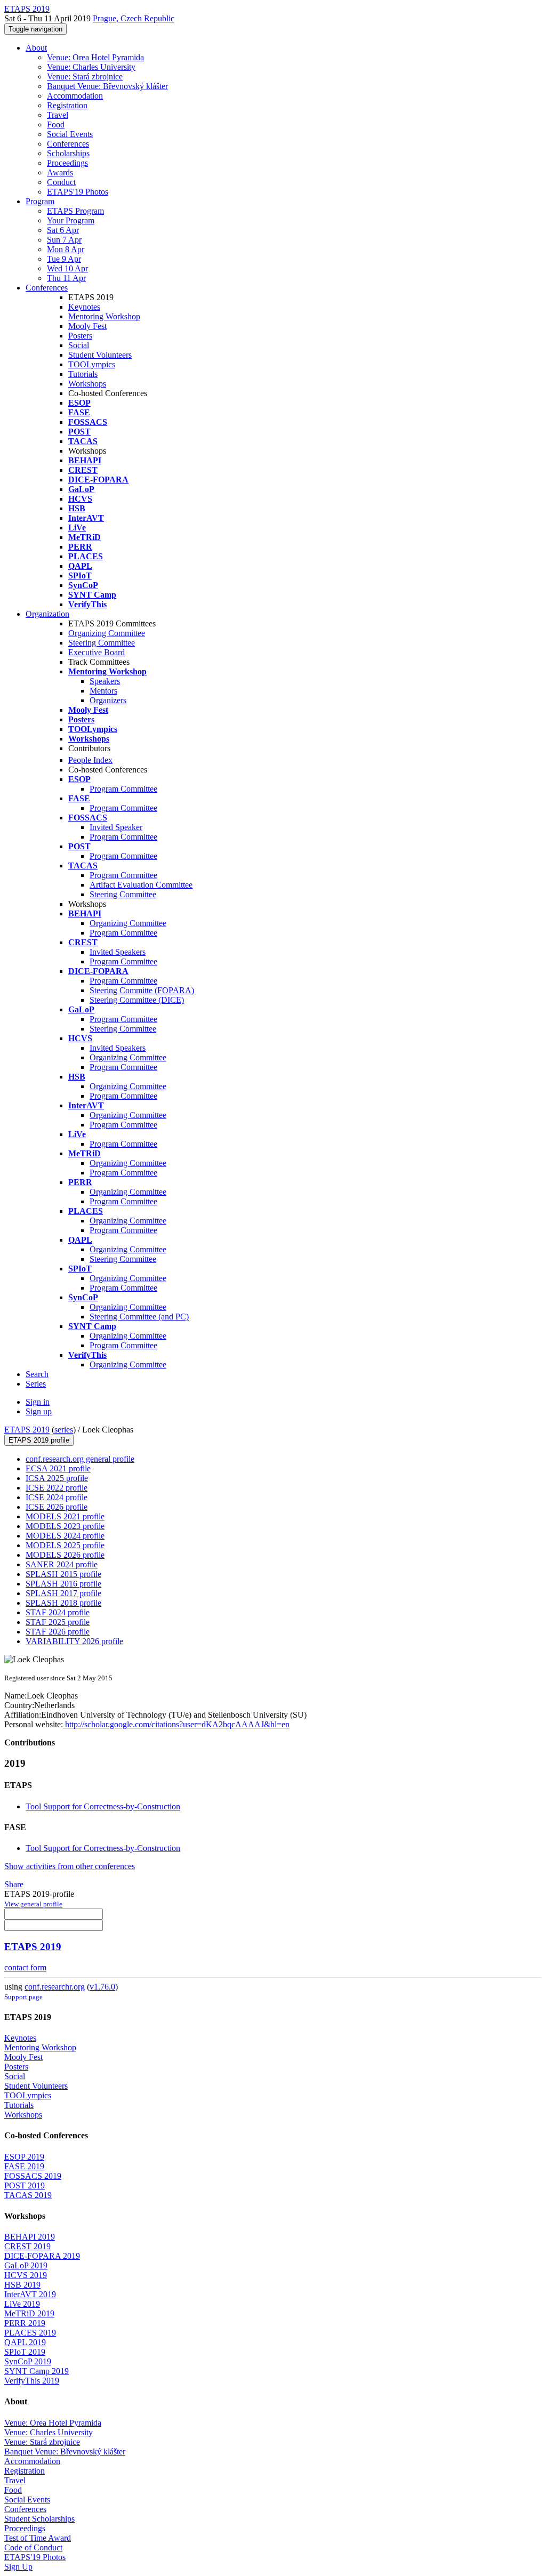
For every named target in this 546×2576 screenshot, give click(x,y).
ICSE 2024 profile (57, 1497)
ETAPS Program (75, 211)
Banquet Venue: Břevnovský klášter (107, 86)
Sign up (39, 1411)
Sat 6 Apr (63, 230)
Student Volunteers (100, 355)
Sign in (38, 1402)
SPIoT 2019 (25, 2352)
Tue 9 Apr (64, 259)
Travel (58, 115)
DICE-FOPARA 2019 (42, 2256)
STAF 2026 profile (58, 1632)
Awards (60, 172)
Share (14, 1884)
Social (79, 345)
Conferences (68, 144)
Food (56, 124)
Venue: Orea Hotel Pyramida (95, 57)
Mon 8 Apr (66, 249)
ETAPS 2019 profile (39, 1440)
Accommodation (75, 96)
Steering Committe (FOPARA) (142, 990)
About (36, 48)
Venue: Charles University (91, 67)
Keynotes (84, 307)
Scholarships (68, 153)
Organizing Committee (107, 633)
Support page (23, 1997)
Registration (67, 105)
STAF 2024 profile (58, 1612)
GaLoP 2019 (26, 2265)
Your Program (71, 220)
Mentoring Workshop (104, 316)
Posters (80, 336)
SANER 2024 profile (62, 1564)
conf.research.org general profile (80, 1459)
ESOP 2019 (24, 2157)
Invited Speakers (118, 952)
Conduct (61, 182)
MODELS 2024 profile (65, 1536)
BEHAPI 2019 (30, 2237)
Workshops (87, 384)
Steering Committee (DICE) (137, 1000)
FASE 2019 (24, 2166)
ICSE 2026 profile (57, 1507)
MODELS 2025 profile (65, 1545)
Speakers (105, 681)
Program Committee (123, 789)
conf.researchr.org (55, 1987)
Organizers (108, 700)
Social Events (70, 134)
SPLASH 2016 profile (63, 1584)
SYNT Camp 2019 (37, 2371)
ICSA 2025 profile (57, 1478)
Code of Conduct (33, 2547)
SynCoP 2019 (28, 2361)
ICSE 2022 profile (57, 1488)
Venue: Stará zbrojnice (85, 77)
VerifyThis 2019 (32, 2381)
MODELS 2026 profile (65, 1555)
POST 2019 (25, 2185)
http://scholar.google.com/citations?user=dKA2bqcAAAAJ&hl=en (176, 1724)
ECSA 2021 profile (58, 1468)
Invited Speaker (116, 827)
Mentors (103, 691)
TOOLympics (92, 364)
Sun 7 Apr (64, 240)
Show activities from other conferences (70, 1866)
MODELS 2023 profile (65, 1526)
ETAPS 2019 (27, 1430)
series (64, 1430)
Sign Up (18, 2567)
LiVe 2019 (22, 2304)
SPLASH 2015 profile (63, 1574)
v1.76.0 (102, 1987)
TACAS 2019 (28, 2195)
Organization (47, 614)
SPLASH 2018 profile (63, 1603)
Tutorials (83, 374)
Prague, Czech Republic (134, 18)
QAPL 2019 (25, 2342)
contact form (25, 1967)
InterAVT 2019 (30, 2294)
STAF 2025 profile (58, 1622)
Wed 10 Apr (67, 268)
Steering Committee (102, 643)
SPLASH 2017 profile (63, 1593)
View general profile (33, 1904)
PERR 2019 (25, 2323)
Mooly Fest (87, 326)
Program (40, 201)
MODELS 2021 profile (65, 1516)
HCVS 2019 (26, 2275)
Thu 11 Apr (66, 278)
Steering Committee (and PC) (139, 1317)
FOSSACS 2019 (33, 2176)
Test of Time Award (38, 2538)
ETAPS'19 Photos (78, 192)
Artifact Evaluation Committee (141, 885)
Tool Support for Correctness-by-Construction (103, 1806)
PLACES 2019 (30, 2333)
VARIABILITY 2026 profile (74, 1641)
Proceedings (67, 163)
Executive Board (97, 652)
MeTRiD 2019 (29, 2313)
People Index (90, 760)
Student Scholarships (39, 2519)
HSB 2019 (22, 2285)
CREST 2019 (27, 2246)
